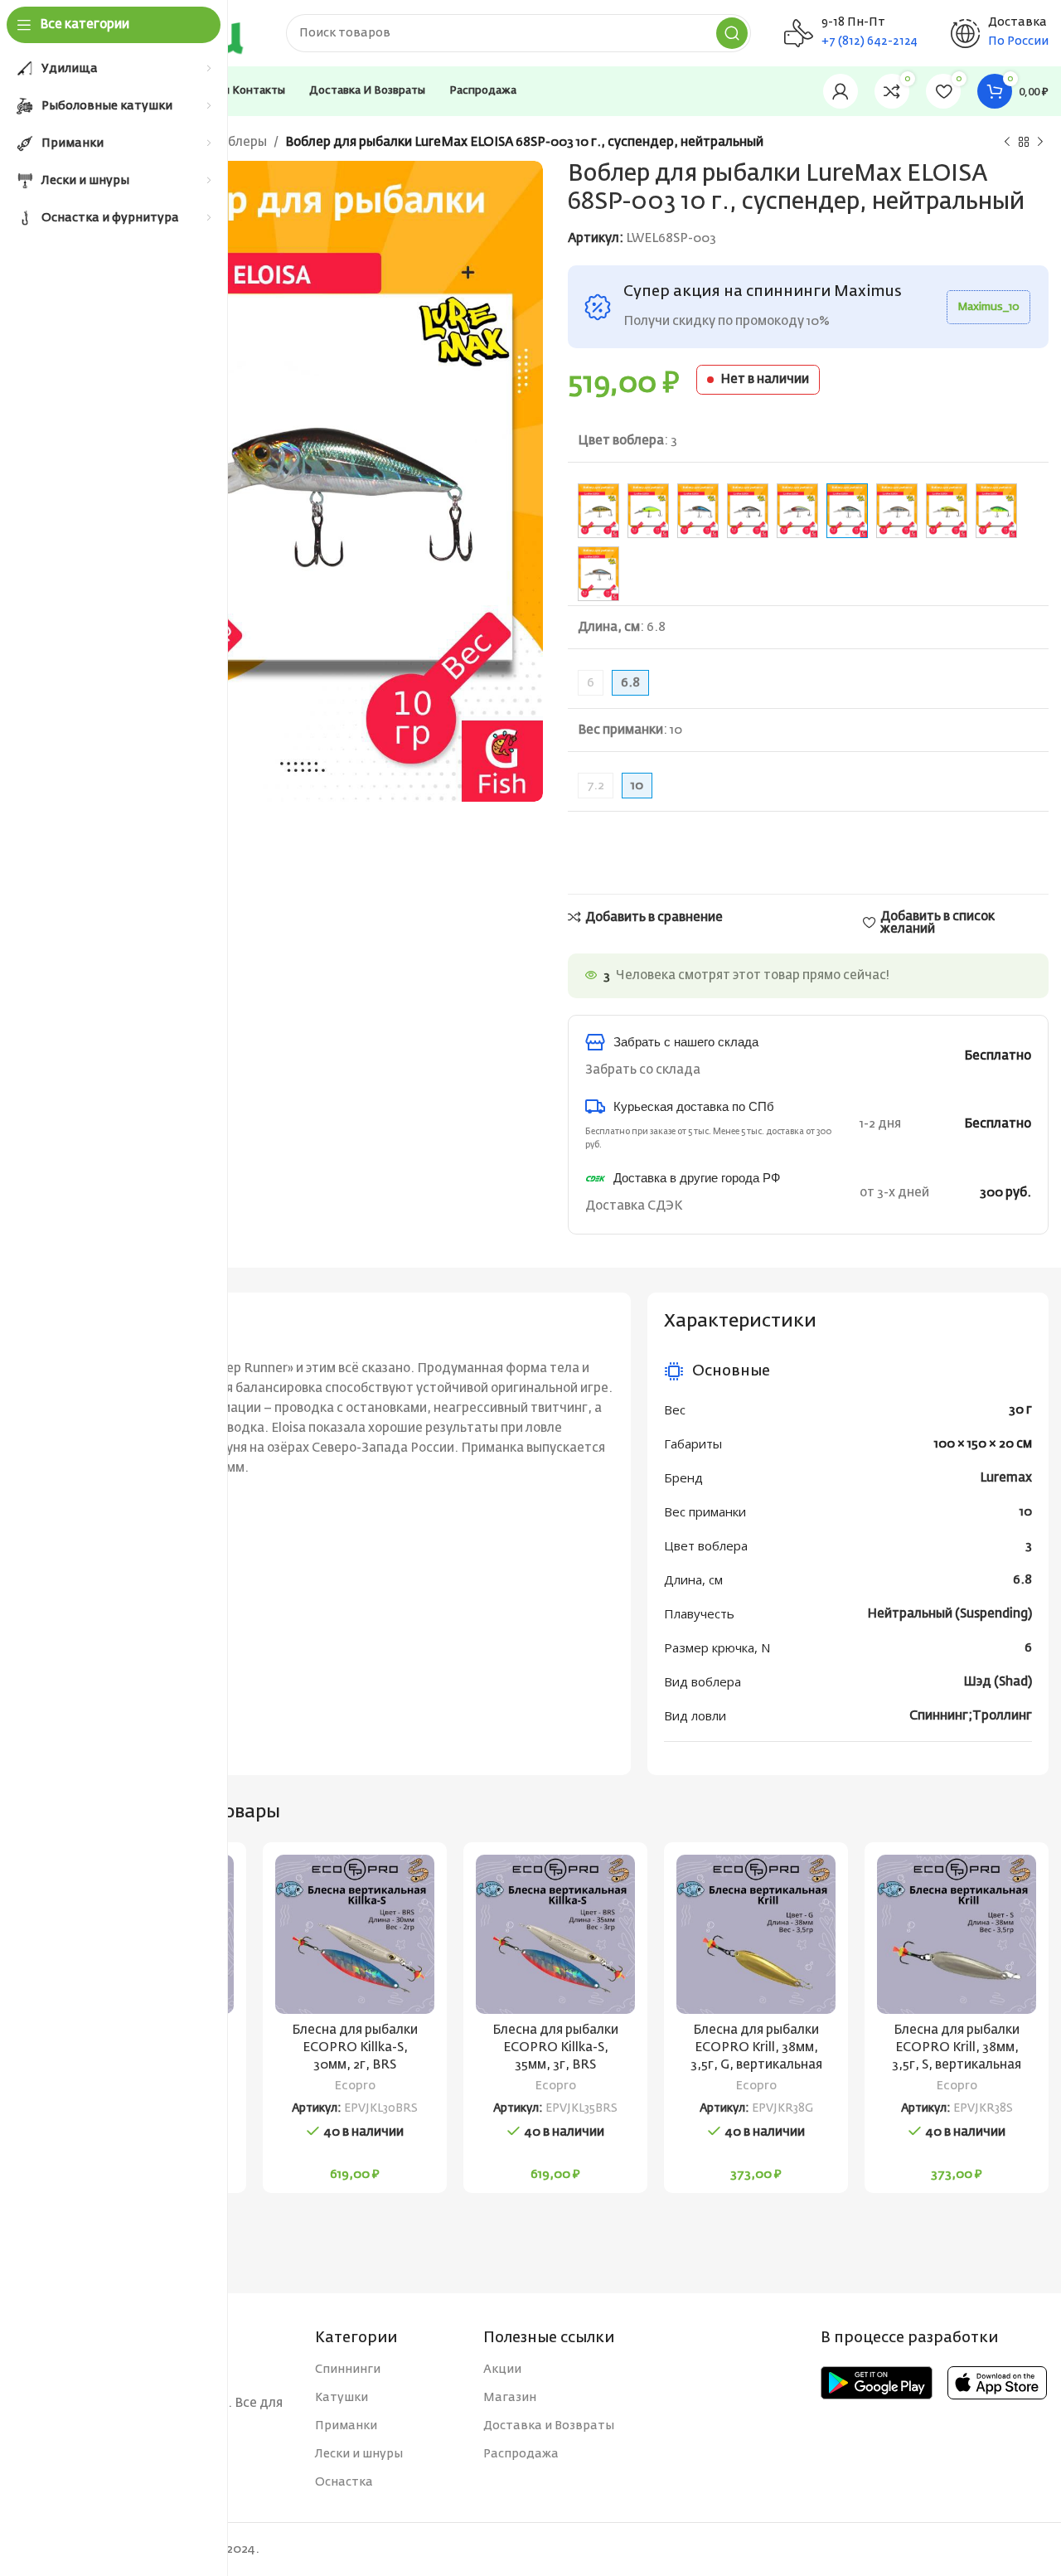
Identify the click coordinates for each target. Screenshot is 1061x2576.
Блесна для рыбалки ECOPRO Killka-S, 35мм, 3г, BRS (555, 2047)
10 (1026, 1512)
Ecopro (355, 2086)
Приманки (346, 2426)
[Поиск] (732, 33)
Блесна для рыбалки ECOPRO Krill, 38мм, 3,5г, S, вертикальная (957, 2047)
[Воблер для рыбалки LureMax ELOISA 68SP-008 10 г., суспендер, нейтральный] (598, 574)
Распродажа (521, 2454)
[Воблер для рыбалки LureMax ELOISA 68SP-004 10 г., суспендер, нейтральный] (897, 511)
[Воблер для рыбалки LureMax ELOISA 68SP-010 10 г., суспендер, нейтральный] (698, 511)
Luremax (1006, 1478)
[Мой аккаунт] (841, 91)
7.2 (596, 786)
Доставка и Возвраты (549, 2426)
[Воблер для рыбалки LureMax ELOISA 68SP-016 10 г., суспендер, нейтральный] (748, 511)
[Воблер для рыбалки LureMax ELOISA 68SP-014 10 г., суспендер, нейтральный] (598, 511)
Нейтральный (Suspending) (950, 1614)
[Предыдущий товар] (1007, 143)
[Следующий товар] (1040, 143)
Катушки (342, 2398)
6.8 (1022, 1580)
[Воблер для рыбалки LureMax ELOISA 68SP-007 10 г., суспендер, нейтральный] (947, 511)
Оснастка (344, 2482)
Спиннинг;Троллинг (971, 1716)
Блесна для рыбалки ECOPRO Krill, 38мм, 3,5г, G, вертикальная (756, 2047)
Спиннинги (348, 2370)
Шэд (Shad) (998, 1682)
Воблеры (240, 142)
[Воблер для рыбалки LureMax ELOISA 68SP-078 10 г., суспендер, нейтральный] (996, 511)
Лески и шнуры (359, 2454)
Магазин (510, 2398)
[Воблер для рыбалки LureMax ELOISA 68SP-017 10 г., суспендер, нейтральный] (797, 511)
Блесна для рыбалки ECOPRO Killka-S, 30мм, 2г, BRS (355, 2047)
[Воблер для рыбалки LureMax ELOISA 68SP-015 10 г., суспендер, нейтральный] (648, 511)
